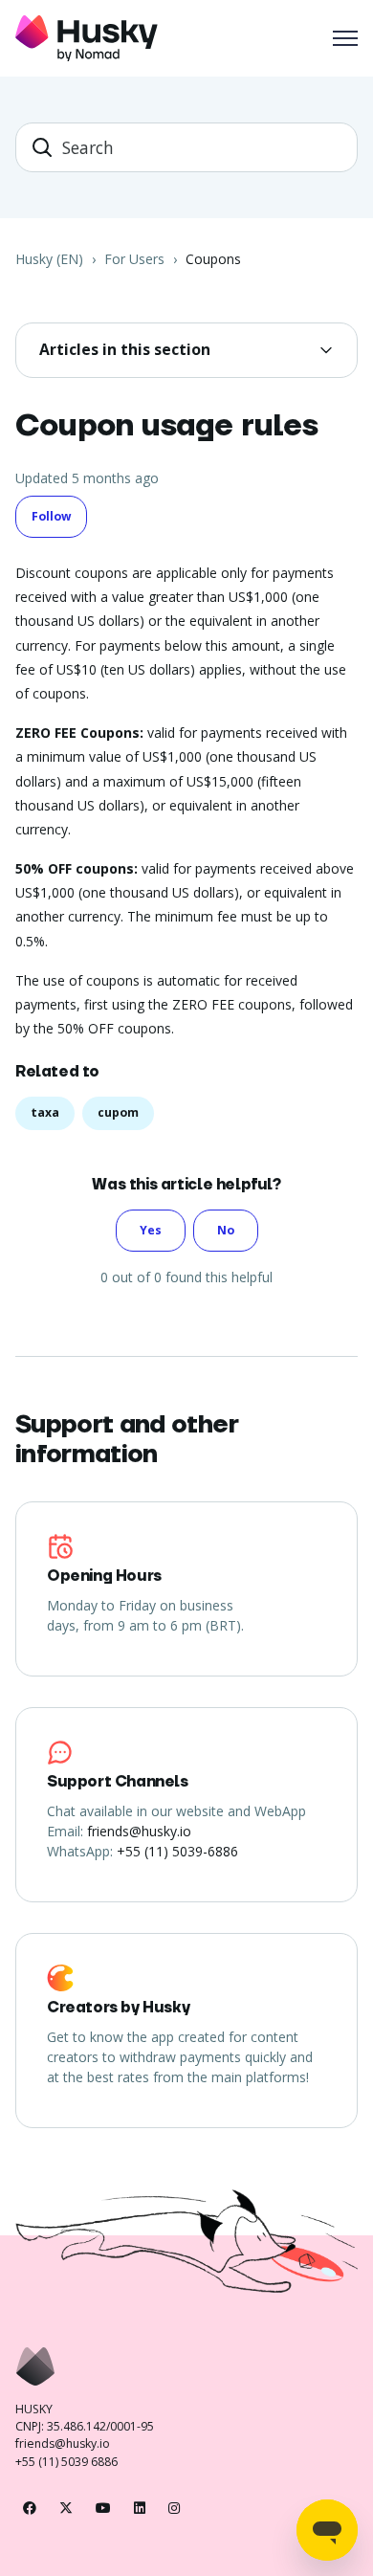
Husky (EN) (49, 259)
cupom (118, 1112)
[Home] (87, 38)
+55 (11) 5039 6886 (66, 2462)
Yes (151, 1230)
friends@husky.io (139, 1831)
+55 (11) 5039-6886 (177, 1851)
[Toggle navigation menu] (345, 38)
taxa (45, 1112)
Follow (51, 516)
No (226, 1230)
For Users (134, 259)
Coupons (213, 259)
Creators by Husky (118, 2008)
